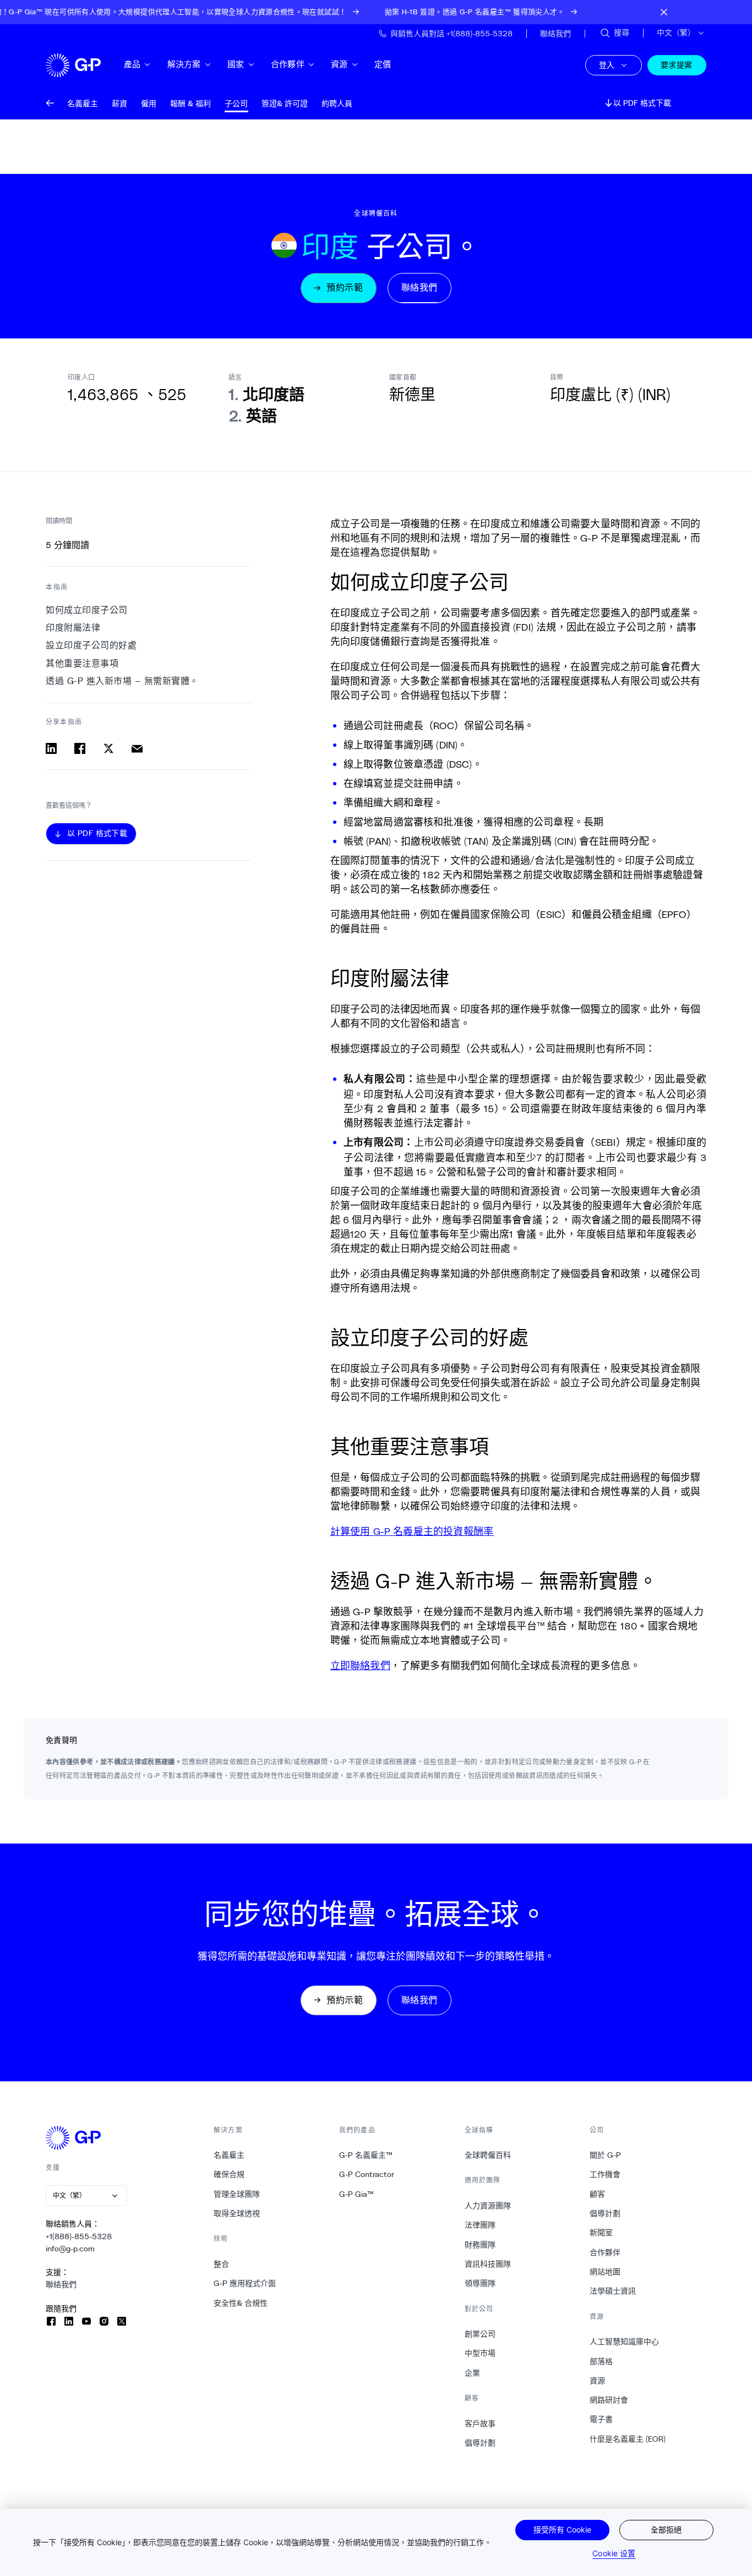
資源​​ (339, 64)
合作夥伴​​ (288, 64)
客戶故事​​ (480, 2424)
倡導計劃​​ (480, 2443)
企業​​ (473, 2373)
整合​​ (222, 2264)
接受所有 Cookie (562, 2529)
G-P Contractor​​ (367, 2174)
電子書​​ (601, 2419)
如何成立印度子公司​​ (87, 610)
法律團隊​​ (480, 2225)
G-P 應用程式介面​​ (245, 2283)
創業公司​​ (480, 2334)
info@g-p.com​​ (70, 2249)
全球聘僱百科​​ (488, 2155)
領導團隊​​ (480, 2283)
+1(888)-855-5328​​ (79, 2236)
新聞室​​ (601, 2233)
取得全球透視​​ (237, 2213)
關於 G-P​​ (606, 2155)
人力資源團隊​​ (488, 2206)
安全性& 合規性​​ (241, 2303)
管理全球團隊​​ (237, 2194)
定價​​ (383, 64)
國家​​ (236, 64)
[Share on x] (108, 748)
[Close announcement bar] (664, 12)
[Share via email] (137, 748)
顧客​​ (598, 2194)
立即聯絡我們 (360, 1665)
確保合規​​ (229, 2174)
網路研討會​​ (609, 2400)
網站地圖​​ (605, 2272)
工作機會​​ (605, 2174)
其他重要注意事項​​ (83, 663)
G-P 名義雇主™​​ (366, 2155)
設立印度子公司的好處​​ (92, 646)
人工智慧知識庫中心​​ (625, 2342)
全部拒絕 (666, 2529)
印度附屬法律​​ (73, 628)
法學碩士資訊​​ (613, 2291)
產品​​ (132, 64)
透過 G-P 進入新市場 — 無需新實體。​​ (122, 681)
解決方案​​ (184, 64)
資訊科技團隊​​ (488, 2264)
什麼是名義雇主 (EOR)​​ (628, 2439)
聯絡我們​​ (61, 2284)
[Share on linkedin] (51, 748)
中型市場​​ (480, 2353)
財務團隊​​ (480, 2245)
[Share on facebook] (80, 748)
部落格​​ (601, 2361)
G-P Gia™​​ (357, 2194)
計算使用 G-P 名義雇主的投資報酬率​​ (412, 1531)
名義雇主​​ (229, 2155)
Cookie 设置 (614, 2553)
